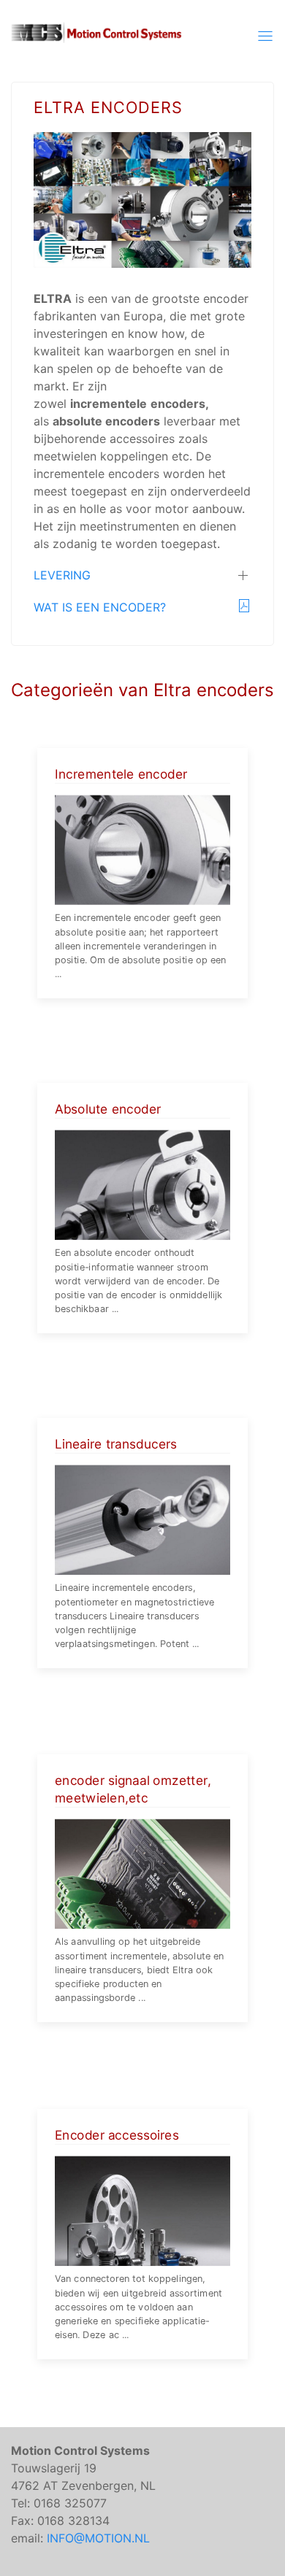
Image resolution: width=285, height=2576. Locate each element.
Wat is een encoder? (100, 607)
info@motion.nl (98, 2538)
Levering (62, 575)
